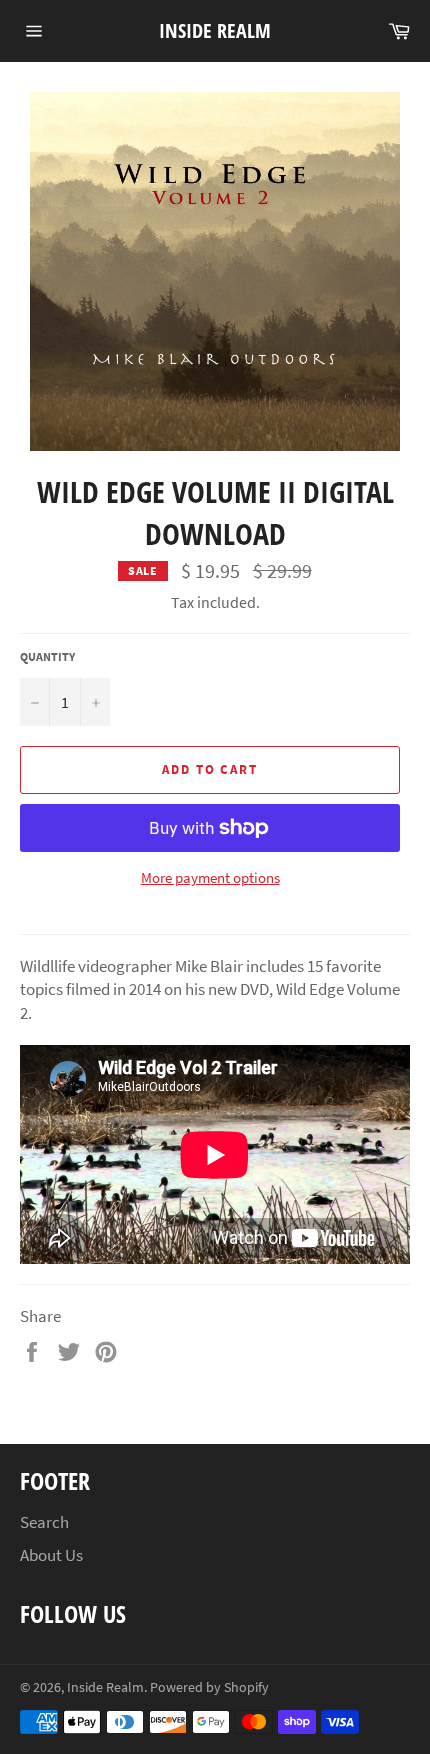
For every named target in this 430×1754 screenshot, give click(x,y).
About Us (51, 1555)
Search (44, 1522)
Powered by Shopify (209, 1687)
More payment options (210, 877)
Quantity (47, 656)
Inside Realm (215, 30)
